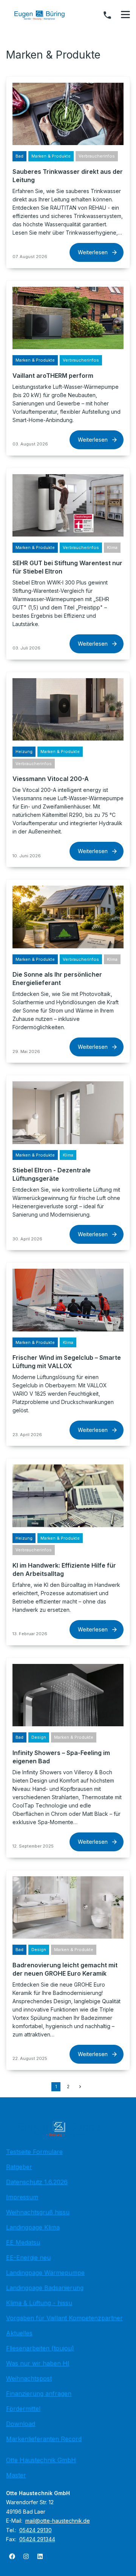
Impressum (22, 2197)
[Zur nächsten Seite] (80, 2087)
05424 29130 (36, 2530)
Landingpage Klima (33, 2227)
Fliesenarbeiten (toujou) (40, 2348)
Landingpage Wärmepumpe (45, 2273)
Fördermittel (23, 2409)
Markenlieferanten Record (44, 2439)
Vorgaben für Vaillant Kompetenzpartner (64, 2318)
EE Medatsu (23, 2242)
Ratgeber (19, 2167)
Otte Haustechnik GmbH (41, 2460)
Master (16, 2475)
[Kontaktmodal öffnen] (107, 15)
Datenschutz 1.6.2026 (37, 2182)
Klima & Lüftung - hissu (39, 2303)
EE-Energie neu (28, 2257)
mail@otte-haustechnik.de (58, 2521)
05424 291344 (37, 2539)
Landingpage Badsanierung (45, 2288)
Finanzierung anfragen (39, 2394)
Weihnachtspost (29, 2378)
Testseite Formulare (34, 2152)
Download (21, 2424)
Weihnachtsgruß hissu (38, 2212)
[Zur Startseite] (45, 15)
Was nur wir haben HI (38, 2363)
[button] (125, 15)
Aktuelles (19, 2333)
